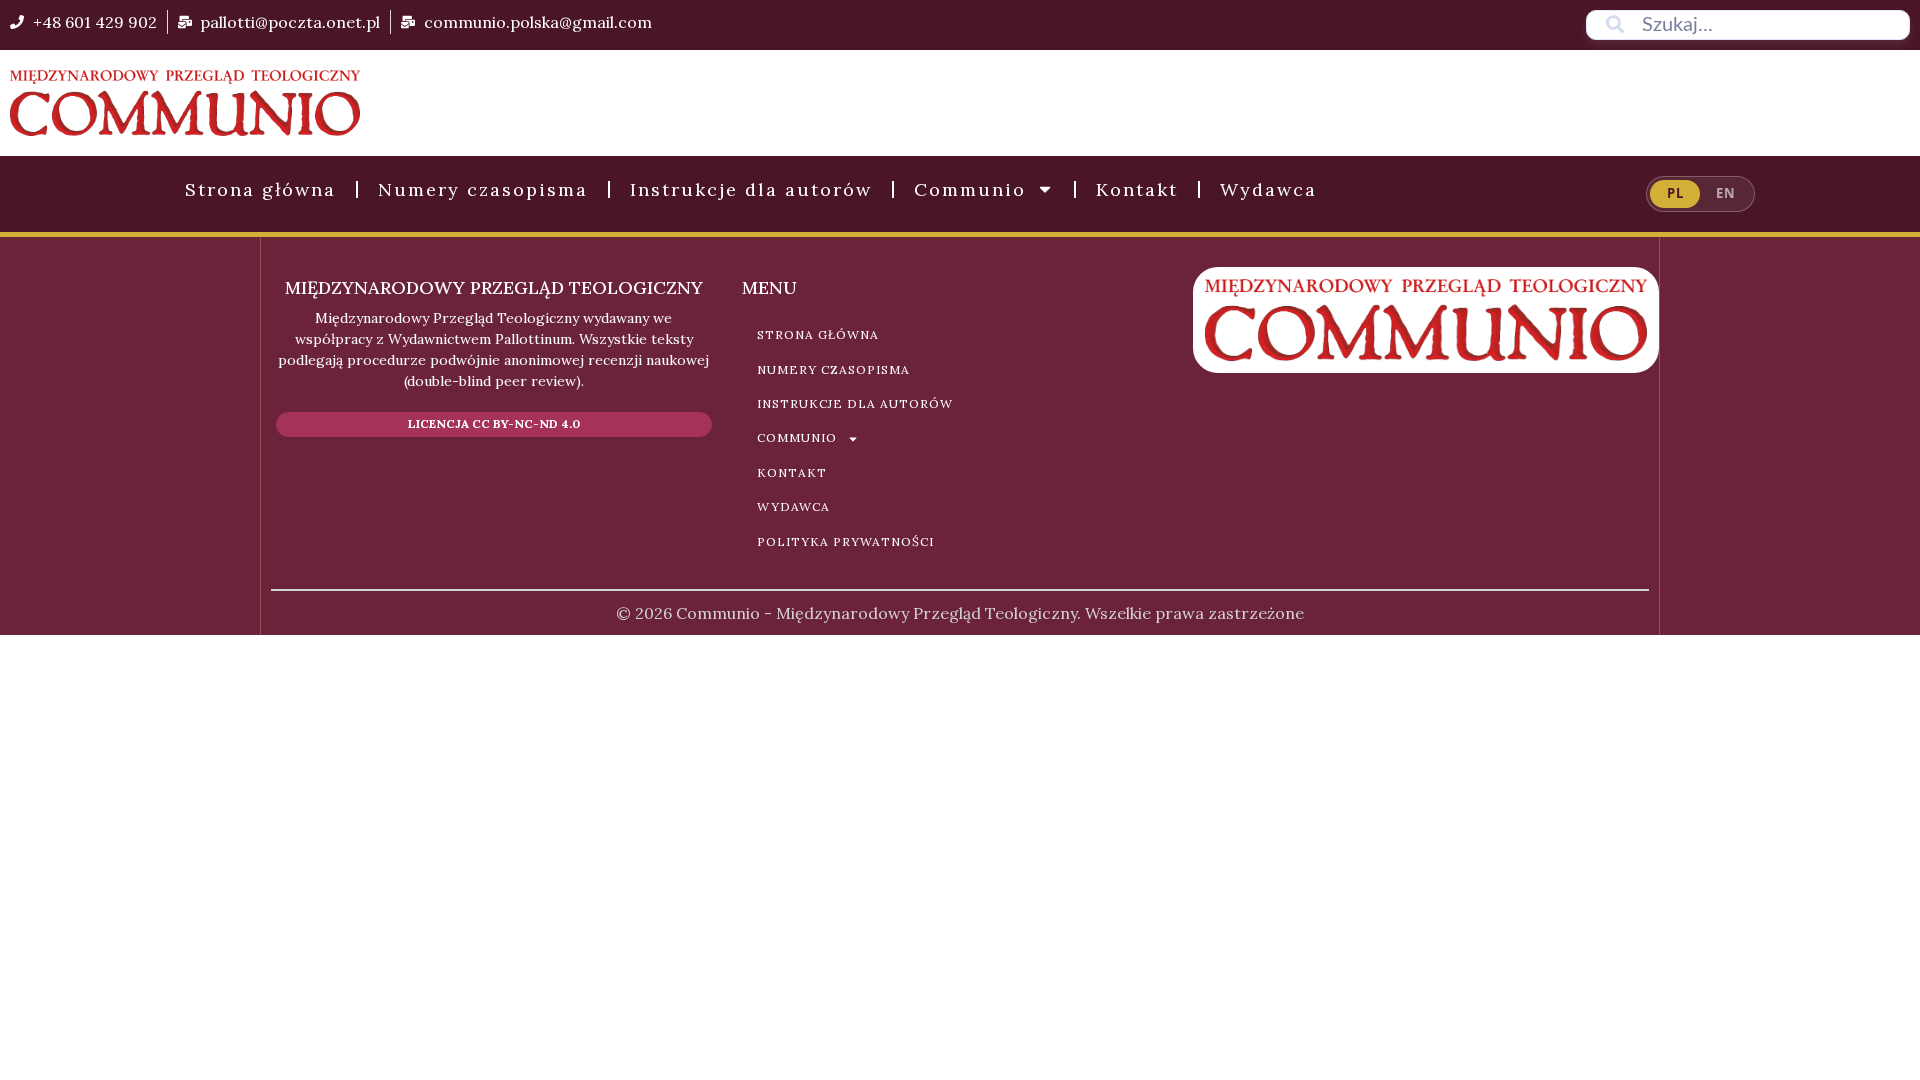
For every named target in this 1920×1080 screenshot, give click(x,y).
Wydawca (1268, 189)
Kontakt (1137, 189)
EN (1725, 193)
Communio (970, 189)
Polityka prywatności (845, 541)
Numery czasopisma (483, 189)
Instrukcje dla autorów (751, 189)
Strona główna (260, 189)
